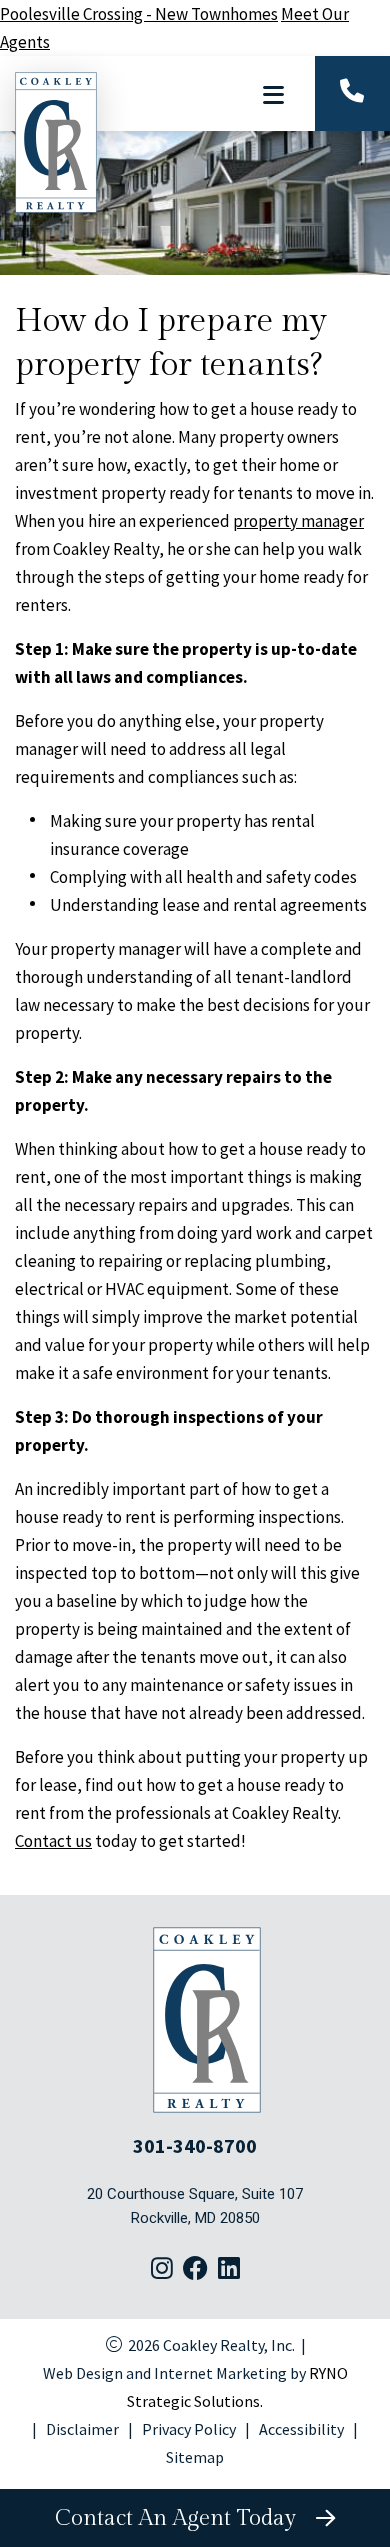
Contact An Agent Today (181, 2518)
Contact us (53, 1841)
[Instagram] (162, 2270)
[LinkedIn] (229, 2270)
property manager (298, 521)
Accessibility (301, 2429)
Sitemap (195, 2457)
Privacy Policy (189, 2429)
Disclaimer (82, 2429)
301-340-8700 (195, 2145)
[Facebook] (195, 2270)
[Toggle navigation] (273, 95)
